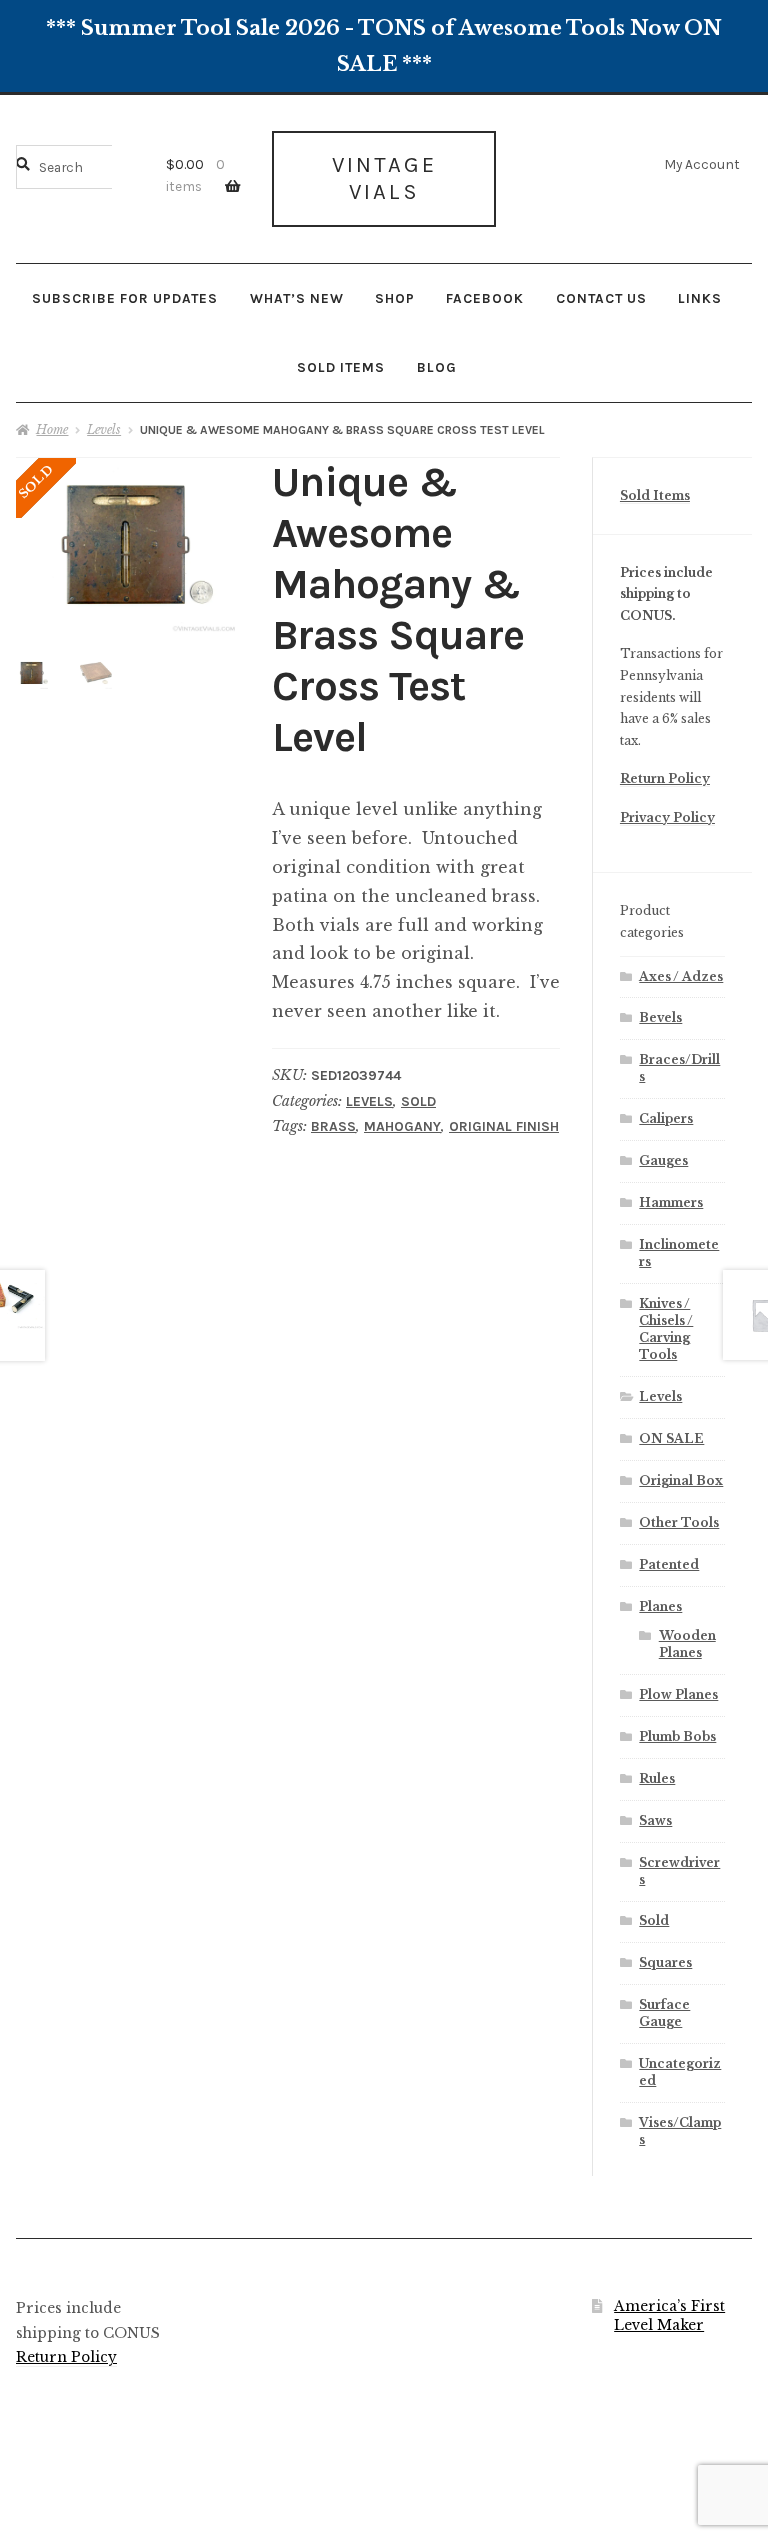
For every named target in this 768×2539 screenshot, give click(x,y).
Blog (437, 367)
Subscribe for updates (125, 298)
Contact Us (601, 298)
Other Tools (679, 1522)
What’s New (297, 298)
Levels (104, 429)
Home (52, 429)
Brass (333, 1126)
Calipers (666, 1118)
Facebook (485, 298)
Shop (395, 298)
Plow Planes (678, 1694)
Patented (669, 1564)
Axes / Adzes (681, 976)
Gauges (663, 1160)
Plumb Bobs (677, 1736)
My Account (702, 164)
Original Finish (504, 1126)
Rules (657, 1778)
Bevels (660, 1017)
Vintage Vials (384, 178)
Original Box (681, 1480)
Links (700, 298)
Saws (655, 1820)
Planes (660, 1606)
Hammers (671, 1202)
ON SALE (671, 1438)
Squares (665, 1962)
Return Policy (665, 778)
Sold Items (341, 367)
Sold (418, 1101)
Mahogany (402, 1126)
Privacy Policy (667, 817)
